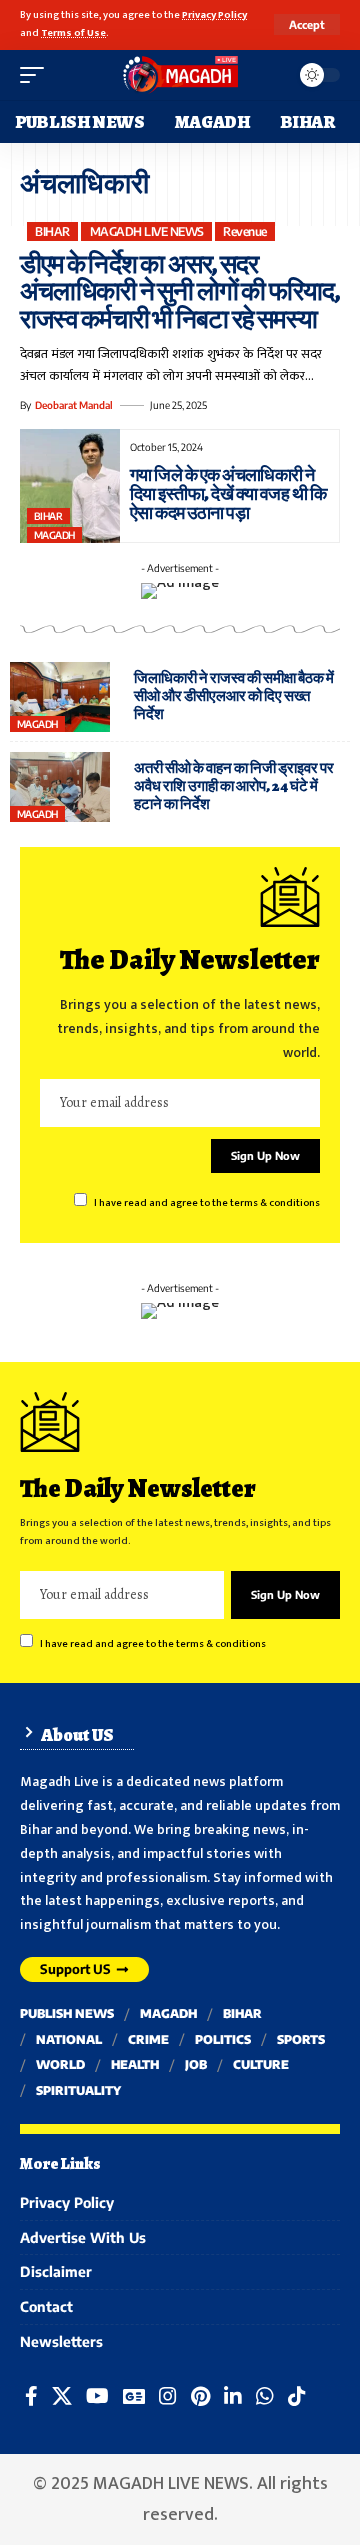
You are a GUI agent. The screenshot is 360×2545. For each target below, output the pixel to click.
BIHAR (52, 231)
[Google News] (134, 2396)
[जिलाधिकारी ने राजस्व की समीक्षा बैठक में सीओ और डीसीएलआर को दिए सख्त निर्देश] (60, 697)
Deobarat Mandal (74, 405)
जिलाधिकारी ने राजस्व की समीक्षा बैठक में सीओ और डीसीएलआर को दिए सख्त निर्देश (234, 696)
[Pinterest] (200, 2396)
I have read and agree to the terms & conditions (207, 1203)
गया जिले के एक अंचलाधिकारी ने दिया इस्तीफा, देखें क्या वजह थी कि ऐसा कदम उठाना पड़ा (228, 494)
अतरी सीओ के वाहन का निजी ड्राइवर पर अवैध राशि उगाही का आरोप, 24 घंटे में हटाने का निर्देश (234, 786)
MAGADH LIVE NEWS (147, 231)
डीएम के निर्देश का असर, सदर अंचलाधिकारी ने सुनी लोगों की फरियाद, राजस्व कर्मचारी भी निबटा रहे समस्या (179, 292)
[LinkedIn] (233, 2396)
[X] (62, 2396)
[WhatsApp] (265, 2396)
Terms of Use (73, 33)
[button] (307, 24)
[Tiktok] (297, 2396)
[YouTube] (97, 2396)
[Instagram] (168, 2396)
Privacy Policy (214, 15)
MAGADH (54, 535)
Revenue (245, 231)
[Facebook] (31, 2396)
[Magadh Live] (180, 75)
